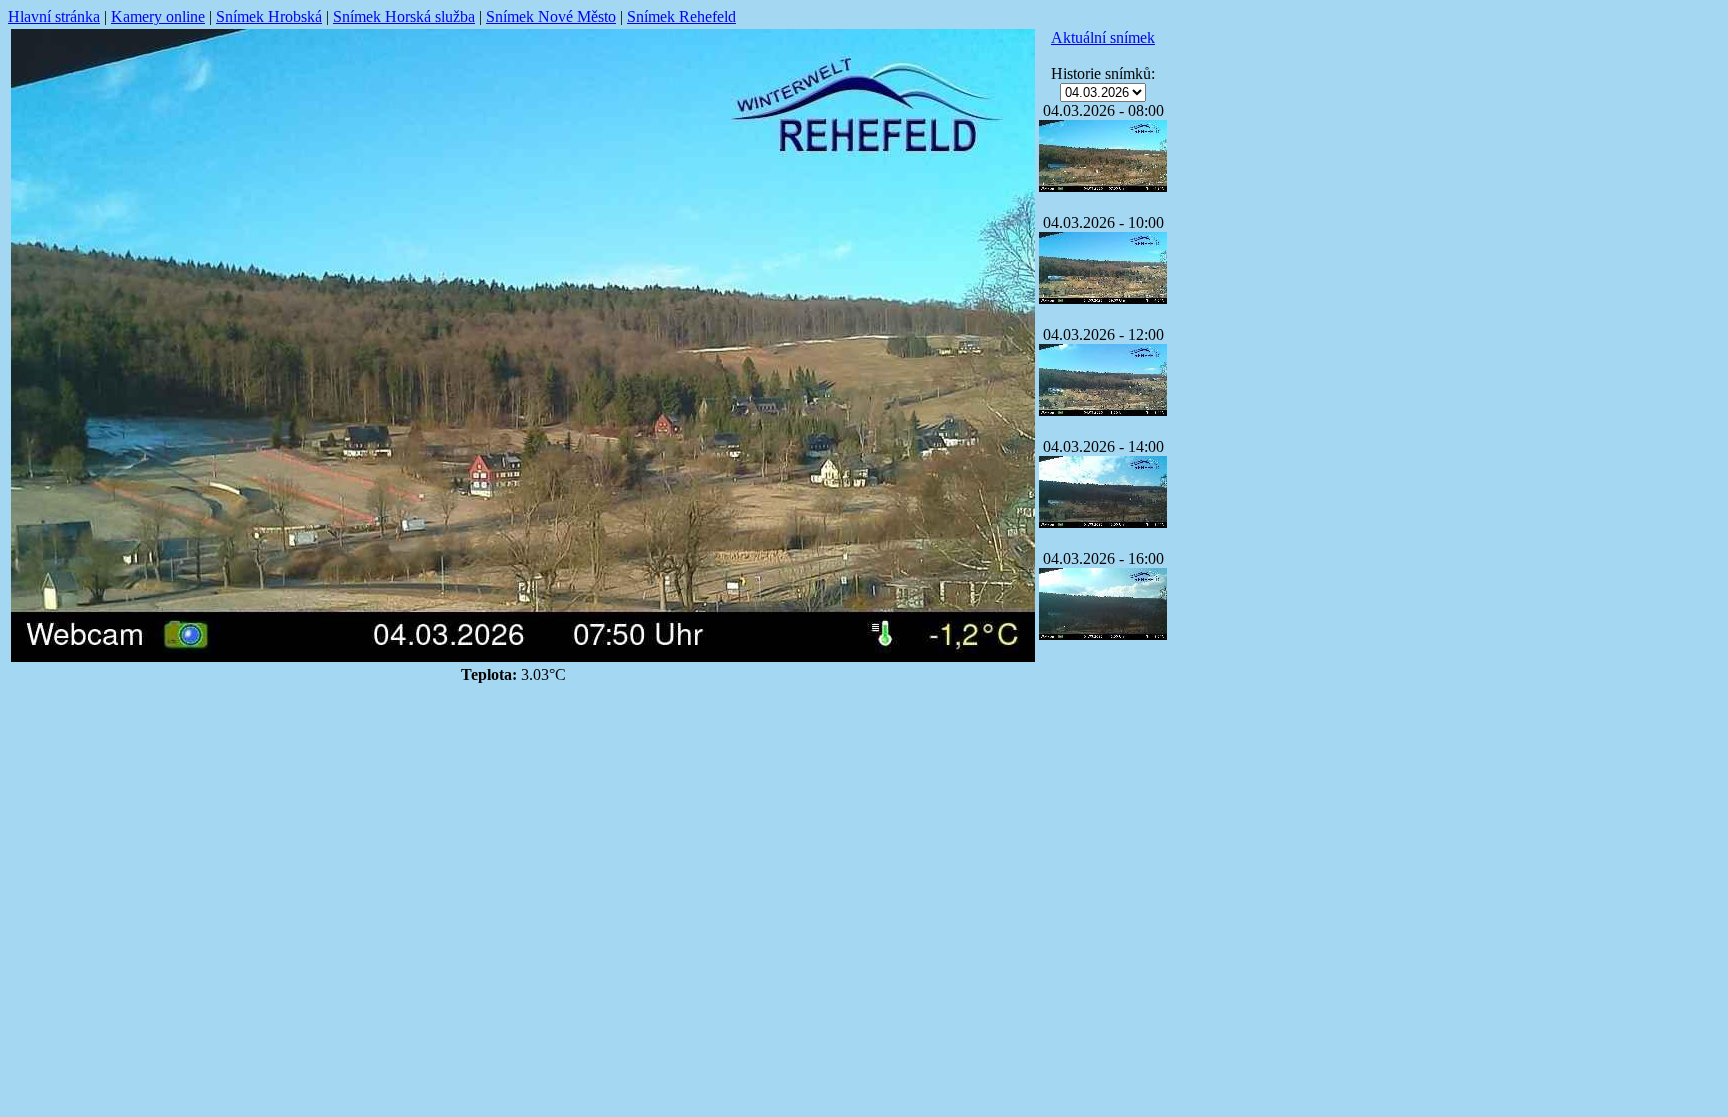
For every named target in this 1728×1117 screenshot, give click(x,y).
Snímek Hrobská (269, 16)
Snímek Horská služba (404, 16)
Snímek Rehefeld (681, 16)
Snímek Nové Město (551, 16)
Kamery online (158, 16)
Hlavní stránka (54, 16)
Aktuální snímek (1103, 37)
